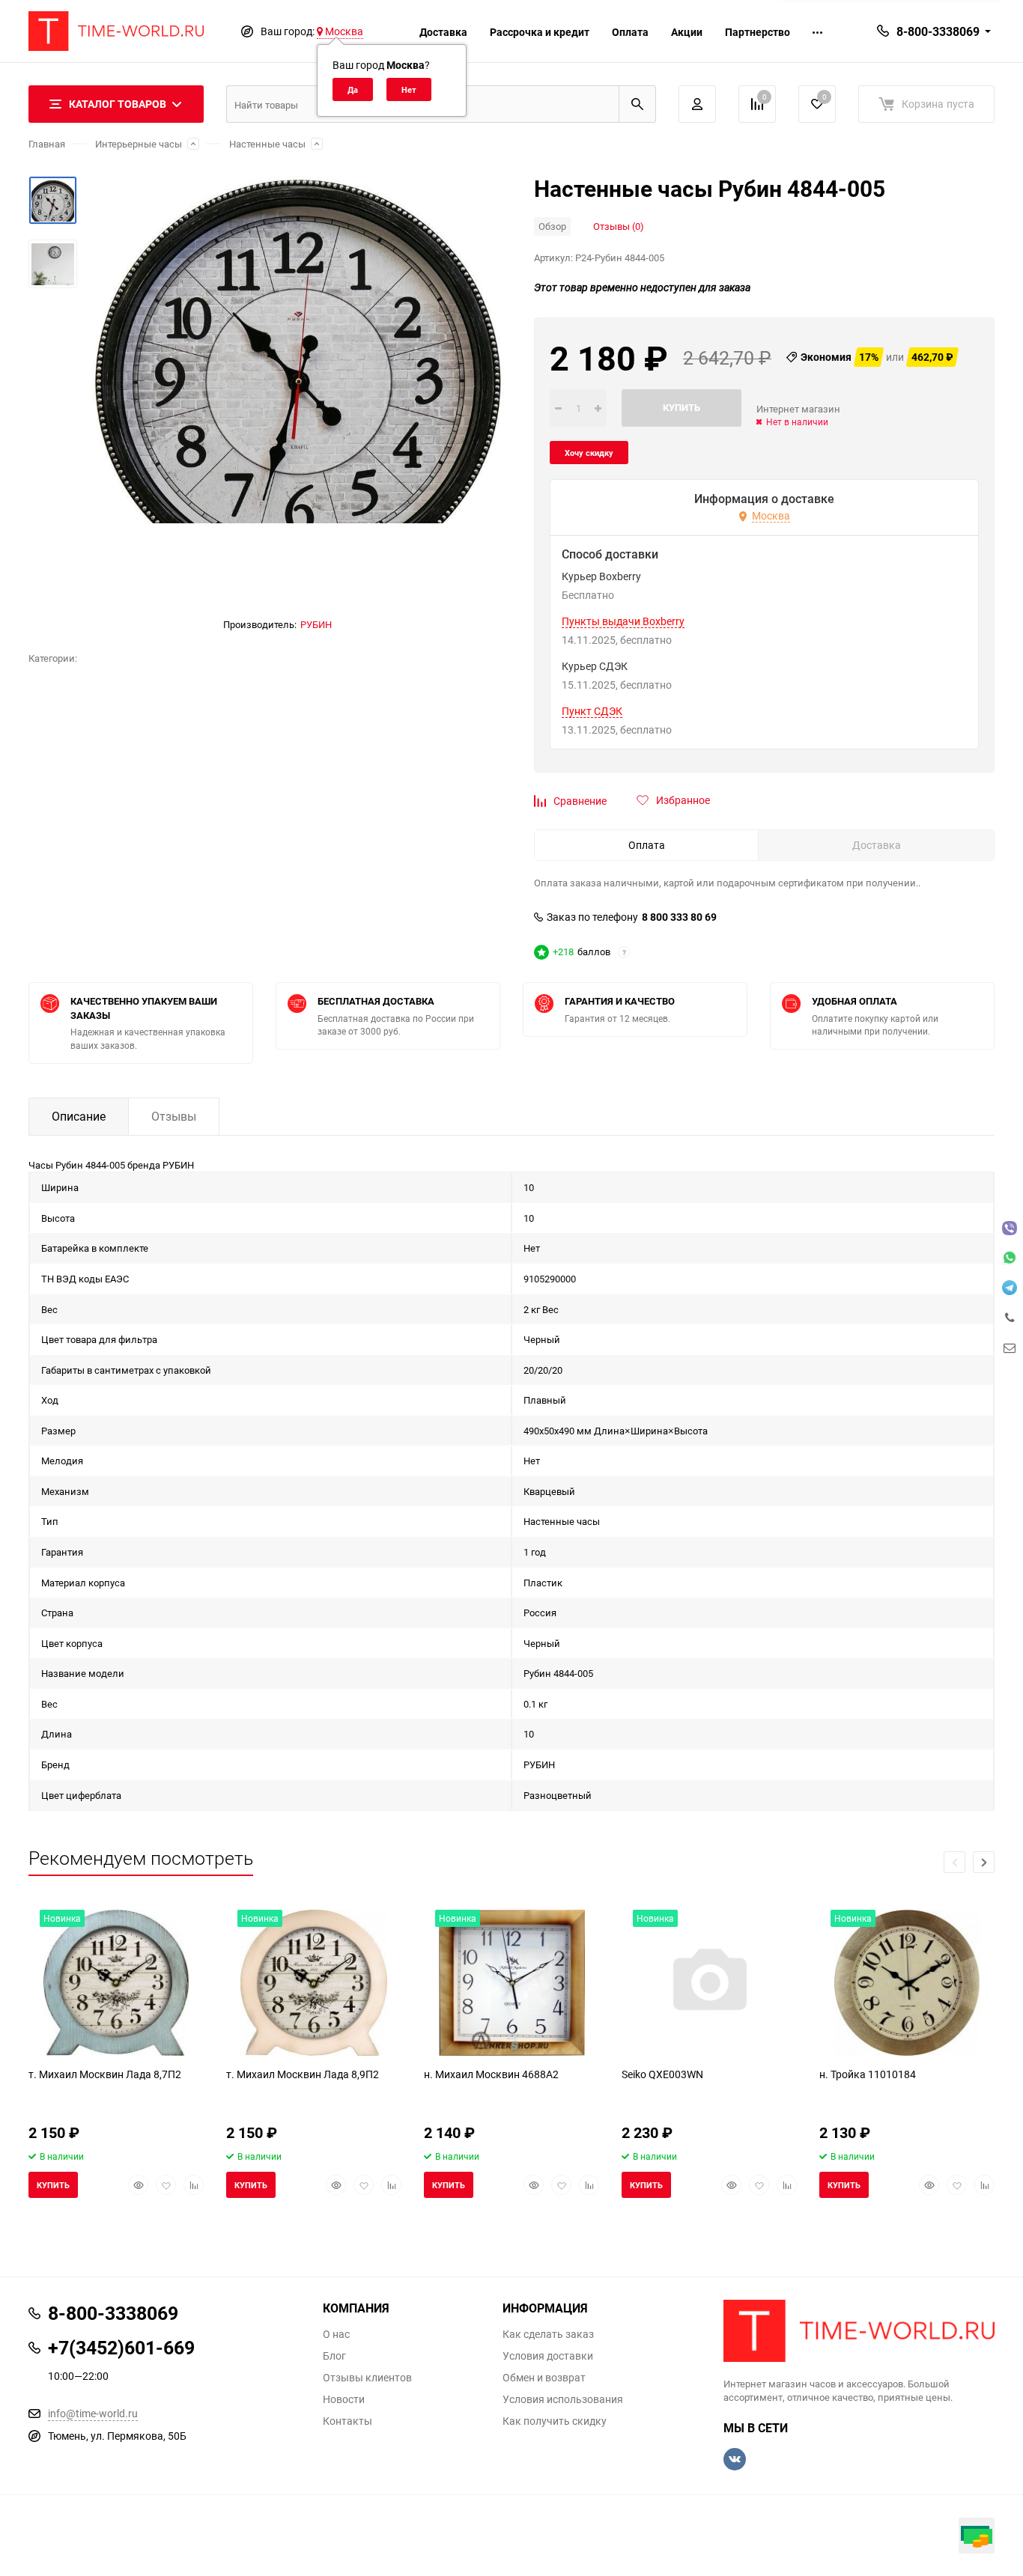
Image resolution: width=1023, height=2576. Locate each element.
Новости (344, 2399)
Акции (687, 32)
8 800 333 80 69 (679, 917)
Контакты (347, 2421)
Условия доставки (548, 2356)
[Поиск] (637, 104)
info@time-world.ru (93, 2413)
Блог (334, 2356)
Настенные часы (267, 144)
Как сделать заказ (548, 2334)
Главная (47, 144)
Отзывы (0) (619, 226)
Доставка (443, 32)
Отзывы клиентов (367, 2378)
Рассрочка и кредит (540, 32)
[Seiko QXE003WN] (709, 1983)
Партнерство (758, 32)
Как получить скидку (555, 2421)
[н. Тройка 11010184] (907, 1983)
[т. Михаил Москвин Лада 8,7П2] (116, 1983)
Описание (79, 1116)
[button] (984, 1862)
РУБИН (316, 624)
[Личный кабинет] (697, 104)
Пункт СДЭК (592, 711)
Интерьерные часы (139, 144)
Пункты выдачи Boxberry (623, 621)
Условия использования (563, 2399)
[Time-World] (859, 2331)
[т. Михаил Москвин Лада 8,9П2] (314, 1983)
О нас (336, 2334)
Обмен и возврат (544, 2378)
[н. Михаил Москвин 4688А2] (511, 1983)
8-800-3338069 (938, 31)
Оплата (630, 32)
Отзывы (174, 1116)
